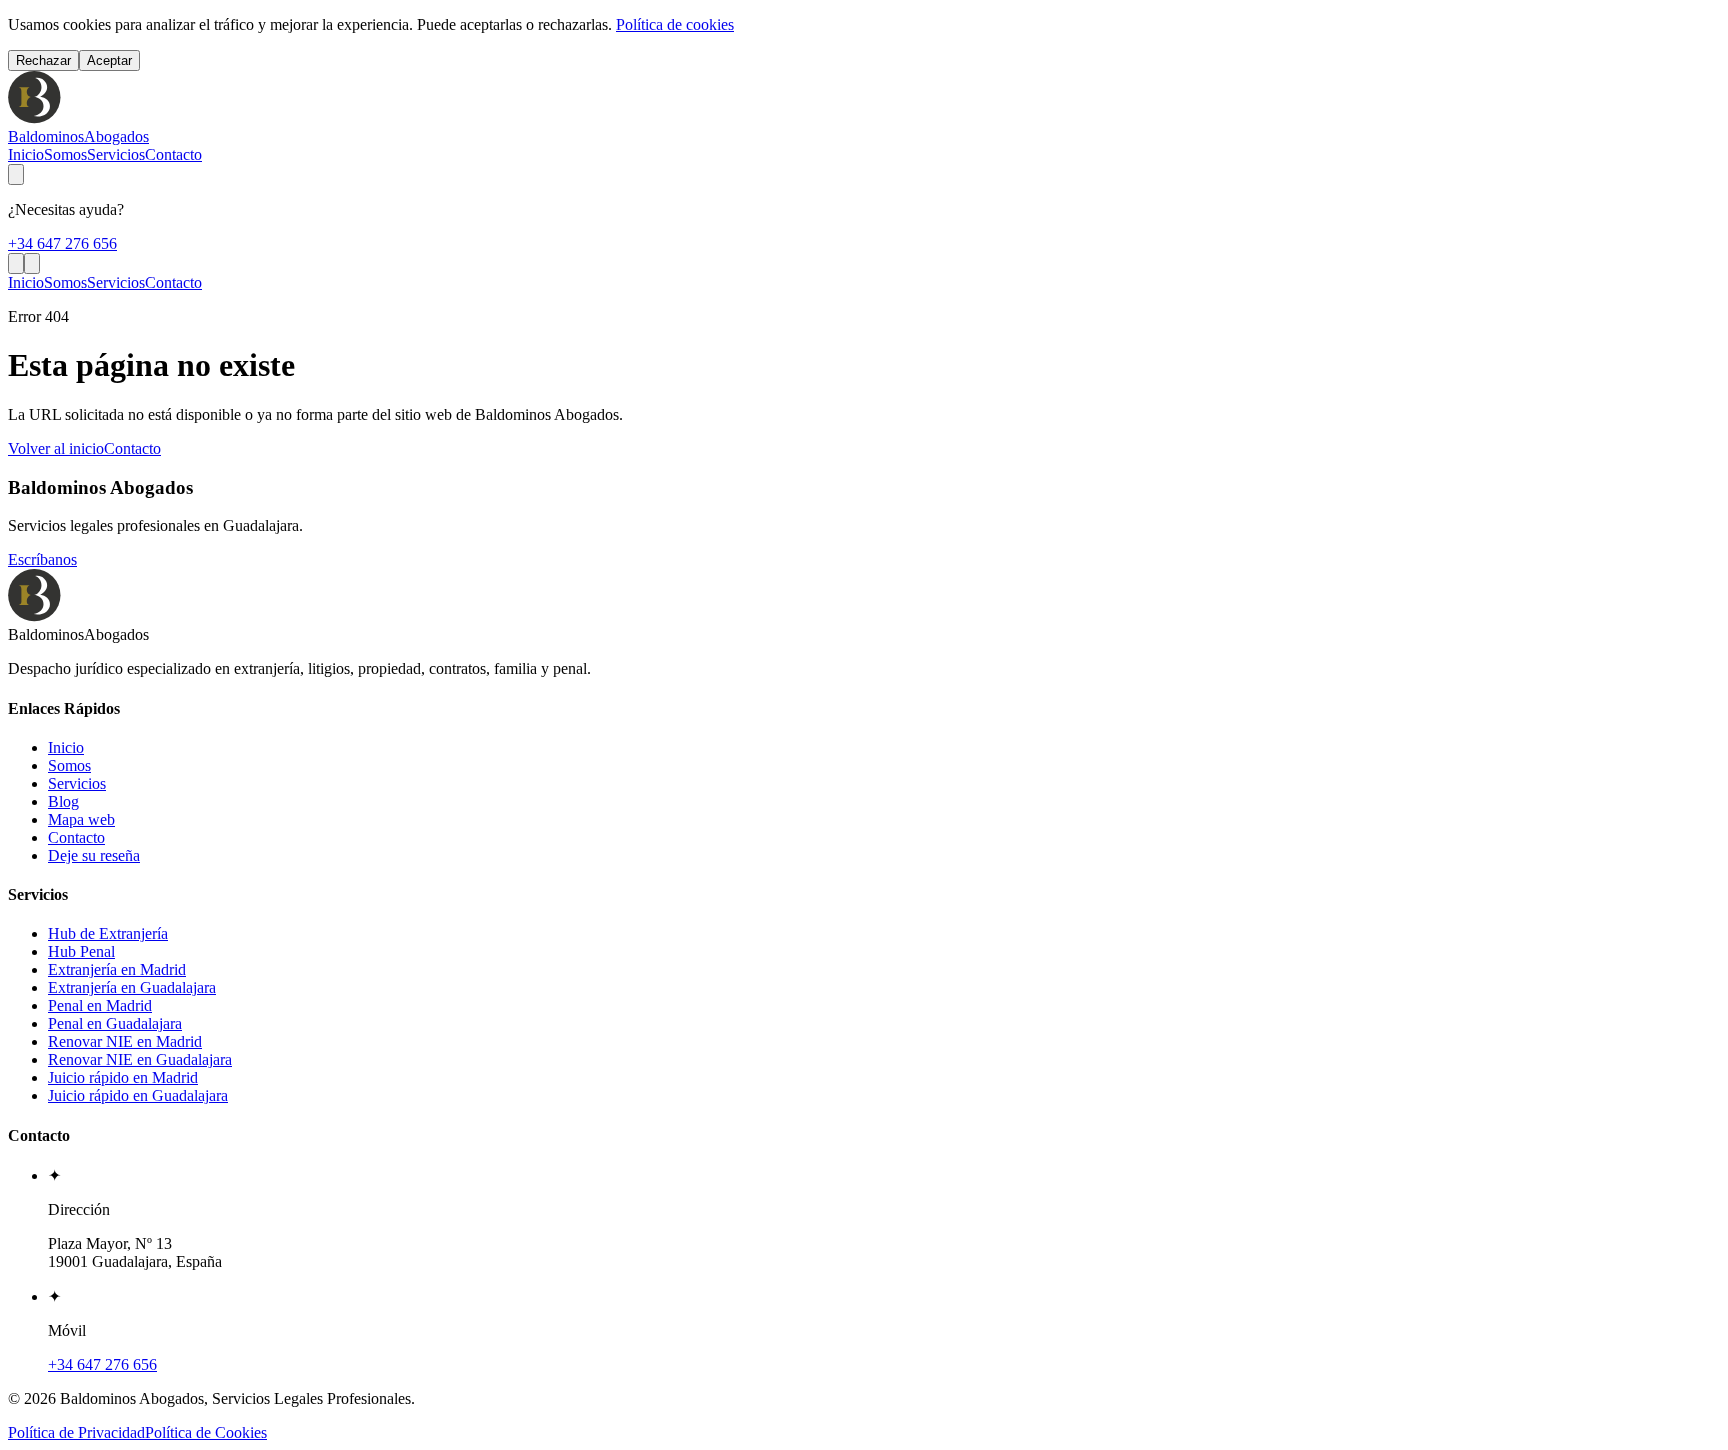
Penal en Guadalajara (115, 1023)
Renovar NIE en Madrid (125, 1041)
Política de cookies (675, 24)
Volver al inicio (56, 448)
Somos (65, 154)
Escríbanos (42, 559)
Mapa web (81, 819)
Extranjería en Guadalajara (132, 987)
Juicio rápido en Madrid (123, 1077)
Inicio (26, 154)
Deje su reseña (94, 855)
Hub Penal (81, 951)
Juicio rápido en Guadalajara (138, 1095)
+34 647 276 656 (62, 243)
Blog (63, 801)
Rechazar (43, 60)
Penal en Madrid (100, 1005)
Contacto (173, 154)
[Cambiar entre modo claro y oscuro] (16, 174)
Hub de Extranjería (108, 933)
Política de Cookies (206, 1432)
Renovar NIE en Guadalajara (140, 1059)
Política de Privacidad (76, 1432)
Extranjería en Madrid (117, 969)
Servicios (116, 154)
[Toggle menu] (32, 263)
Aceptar (109, 60)
